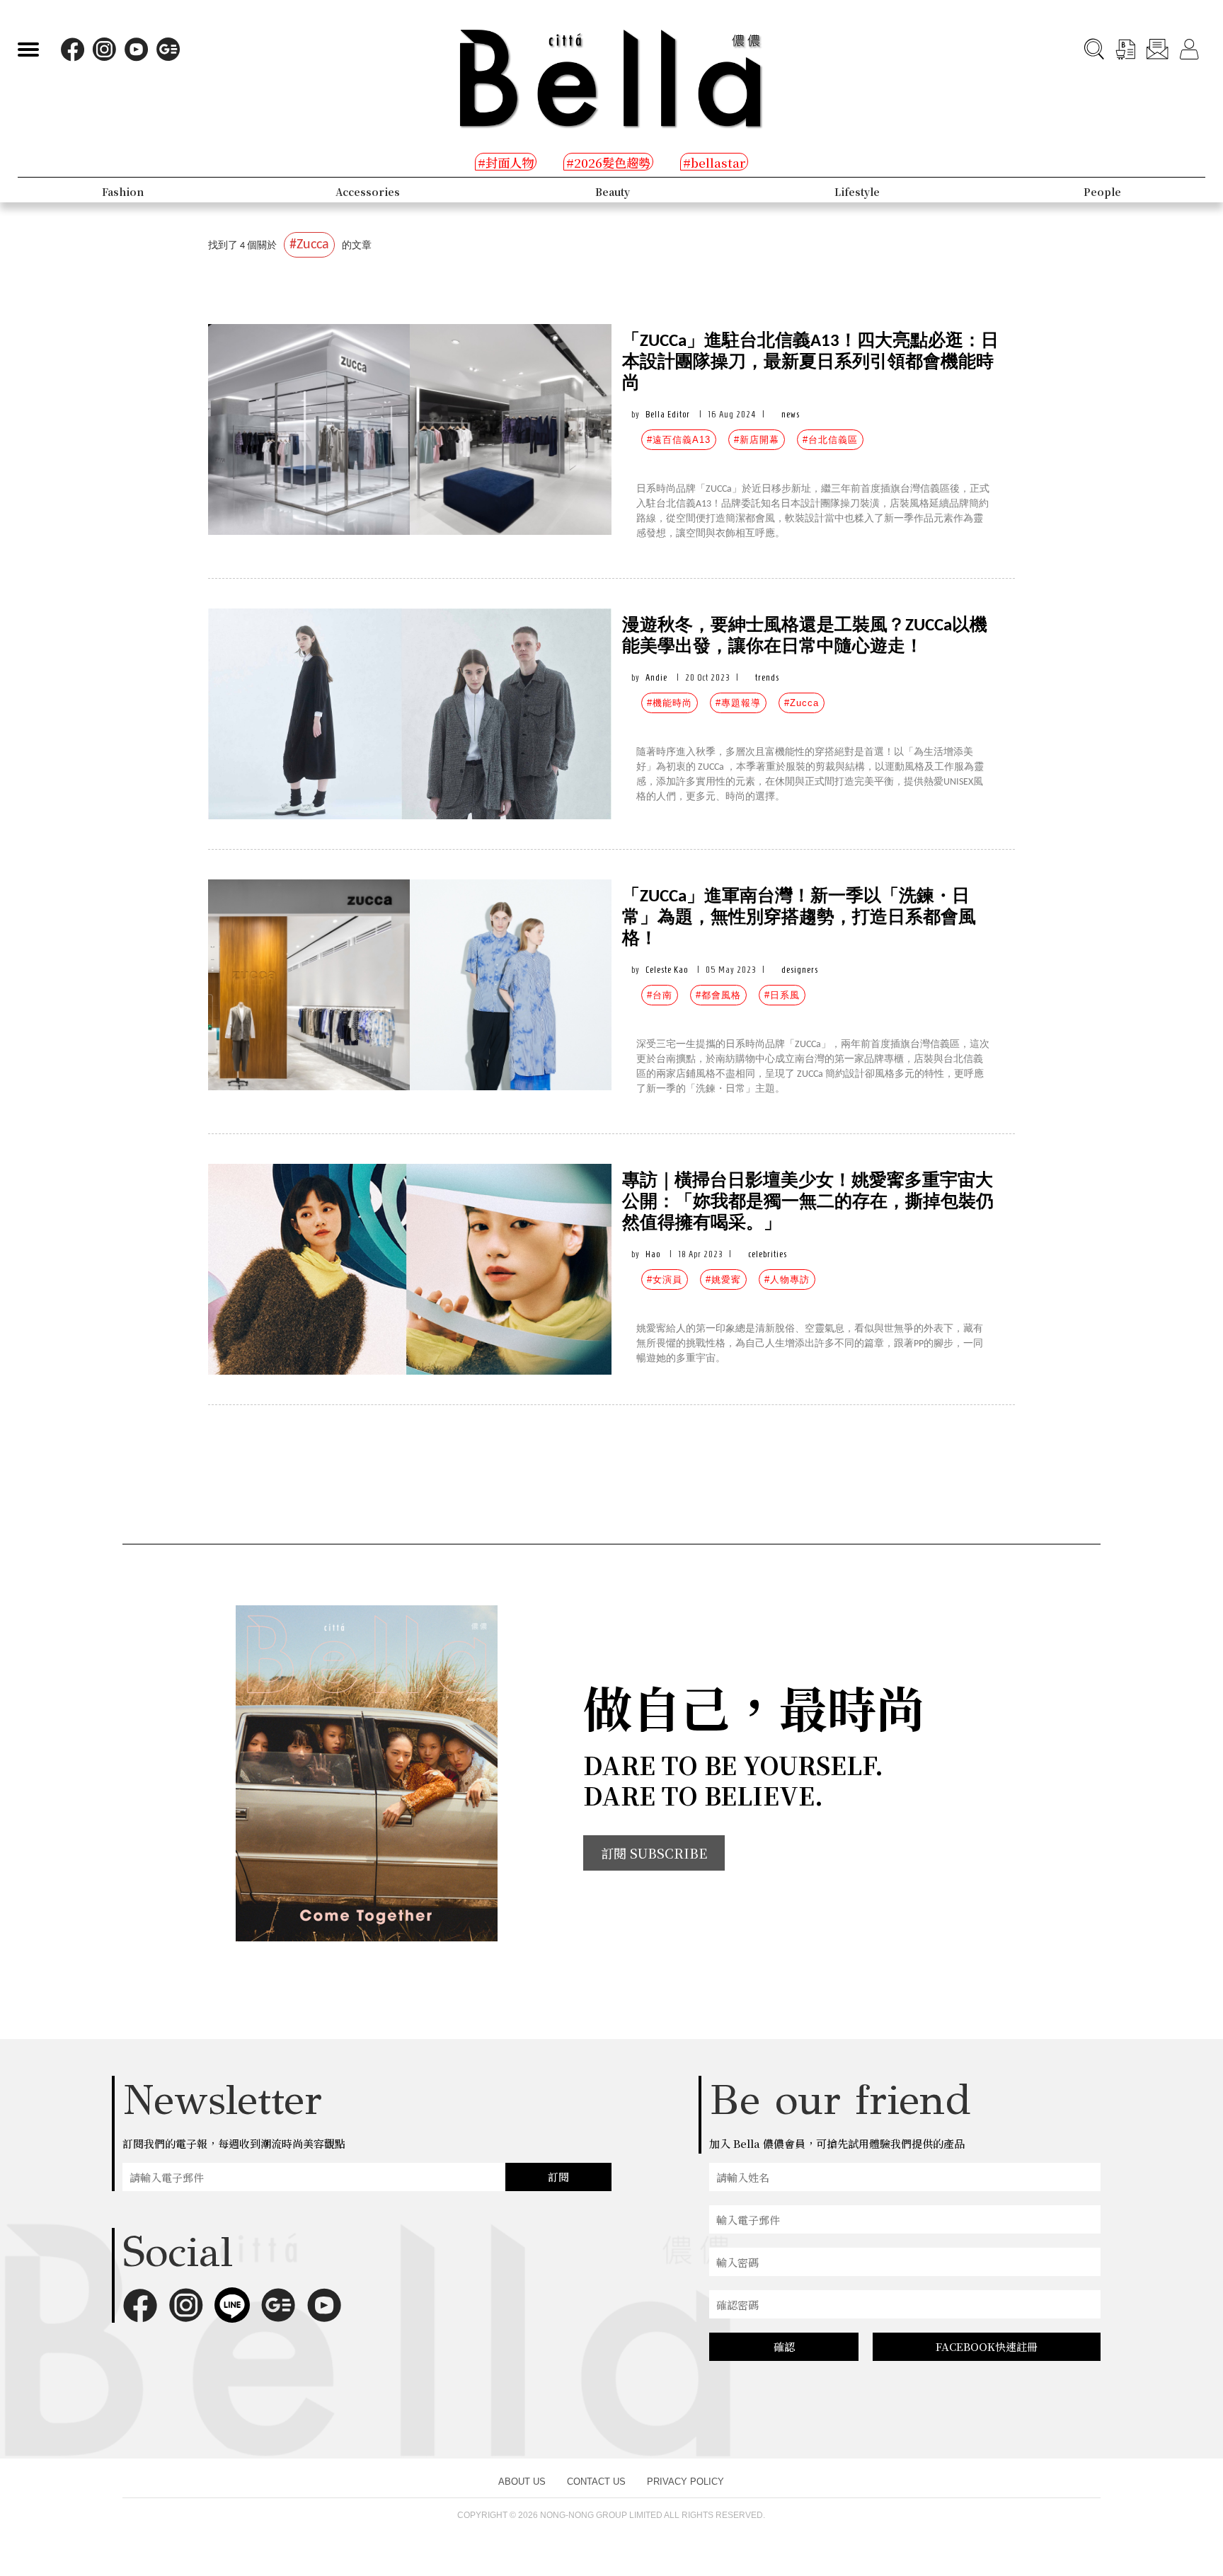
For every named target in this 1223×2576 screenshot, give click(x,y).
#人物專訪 (787, 1280)
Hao (653, 1254)
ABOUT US (522, 2482)
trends (767, 677)
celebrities (768, 1254)
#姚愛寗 (723, 1280)
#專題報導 (738, 703)
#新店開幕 (757, 440)
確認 (784, 2346)
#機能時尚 (670, 703)
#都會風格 (718, 995)
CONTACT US (596, 2482)
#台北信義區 (830, 440)
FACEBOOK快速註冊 (987, 2346)
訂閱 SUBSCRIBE (654, 1853)
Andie (656, 677)
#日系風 (782, 995)
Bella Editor (668, 414)
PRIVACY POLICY (685, 2482)
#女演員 (665, 1280)
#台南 (660, 995)
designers (800, 970)
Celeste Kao (667, 970)
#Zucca (802, 703)
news (791, 414)
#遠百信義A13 (679, 440)
